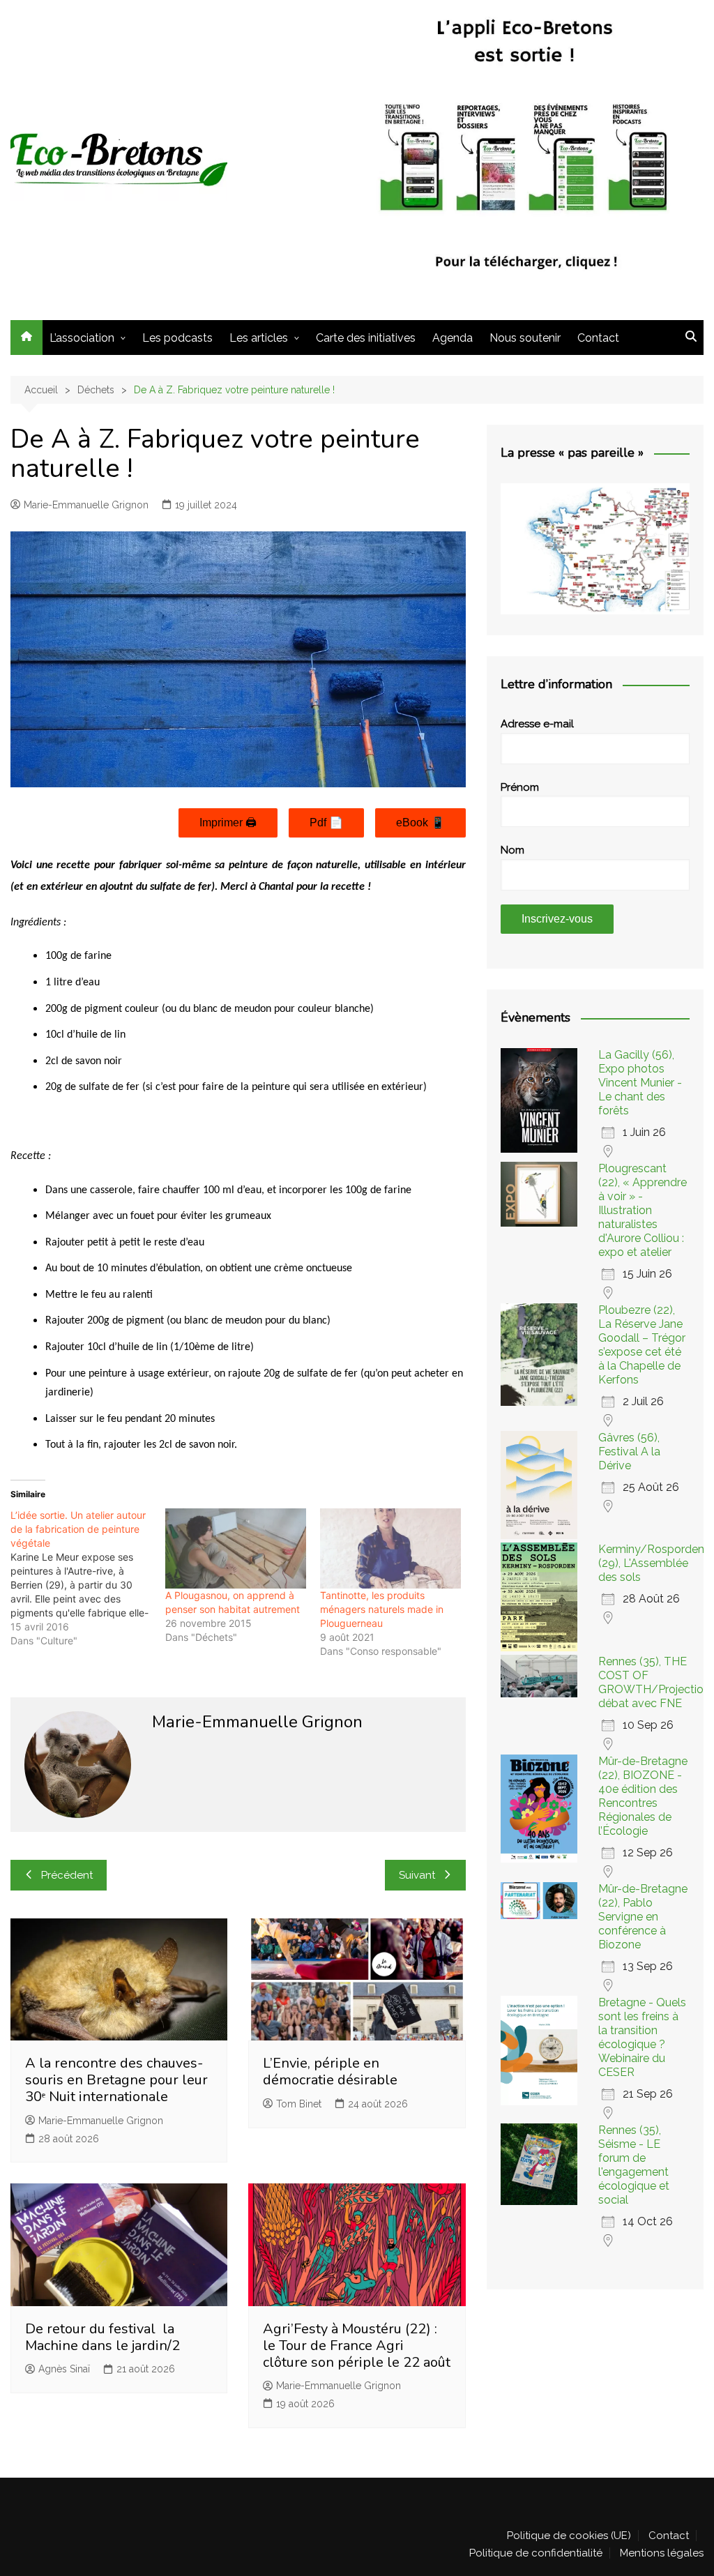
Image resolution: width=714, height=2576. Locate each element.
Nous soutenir (525, 338)
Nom (512, 850)
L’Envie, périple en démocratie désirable (330, 2071)
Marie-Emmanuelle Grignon (86, 505)
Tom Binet (299, 2104)
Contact (598, 338)
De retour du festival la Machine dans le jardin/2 (102, 2337)
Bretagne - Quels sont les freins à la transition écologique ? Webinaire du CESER (642, 2037)
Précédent (67, 1875)
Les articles (259, 338)
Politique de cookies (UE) (569, 2536)
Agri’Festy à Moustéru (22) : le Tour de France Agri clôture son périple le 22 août (357, 2346)
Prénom (520, 787)
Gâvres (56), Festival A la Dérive (629, 1452)
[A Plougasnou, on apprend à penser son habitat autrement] (236, 1548)
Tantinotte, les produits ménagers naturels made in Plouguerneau (382, 1609)
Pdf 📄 (326, 823)
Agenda (453, 338)
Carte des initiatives (366, 338)
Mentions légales (662, 2553)
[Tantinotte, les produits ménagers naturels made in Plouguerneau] (390, 1548)
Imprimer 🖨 (228, 823)
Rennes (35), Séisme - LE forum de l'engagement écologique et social (634, 2165)
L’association (82, 338)
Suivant (417, 1875)
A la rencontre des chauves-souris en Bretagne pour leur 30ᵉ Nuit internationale (116, 2080)
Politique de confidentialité (536, 2553)
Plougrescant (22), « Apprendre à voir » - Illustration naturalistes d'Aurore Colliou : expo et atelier (643, 1210)
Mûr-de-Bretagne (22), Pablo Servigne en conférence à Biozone (643, 1917)
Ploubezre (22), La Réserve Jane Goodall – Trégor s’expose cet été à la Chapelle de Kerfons (642, 1345)
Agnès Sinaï (64, 2369)
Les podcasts (177, 338)
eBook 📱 (420, 823)
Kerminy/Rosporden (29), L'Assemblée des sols (651, 1563)
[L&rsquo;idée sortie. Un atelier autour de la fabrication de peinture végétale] (88, 1578)
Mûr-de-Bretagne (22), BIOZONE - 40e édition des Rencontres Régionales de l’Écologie (643, 1796)
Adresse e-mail (537, 724)
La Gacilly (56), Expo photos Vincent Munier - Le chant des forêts (640, 1083)
